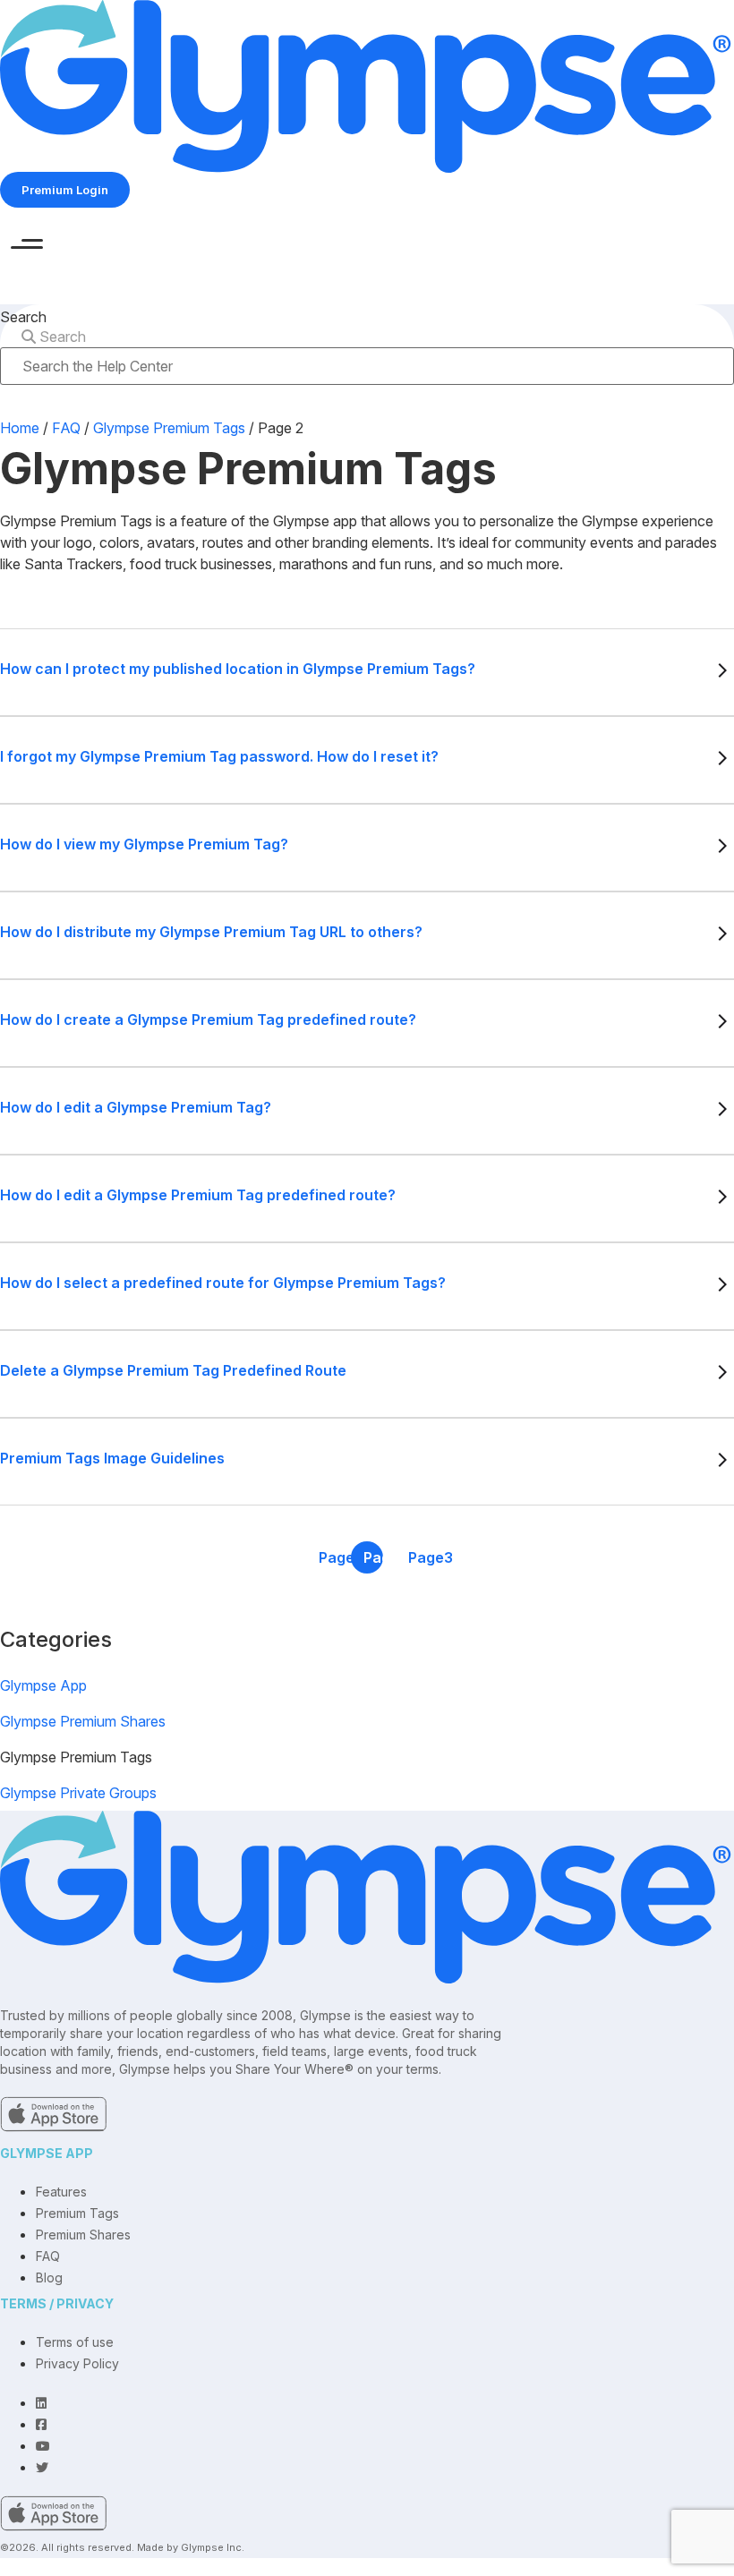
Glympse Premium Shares (83, 1721)
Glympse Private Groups (78, 1793)
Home (20, 428)
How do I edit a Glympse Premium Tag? (136, 1107)
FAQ (66, 428)
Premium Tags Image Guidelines (112, 1458)
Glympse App (43, 1685)
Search (23, 317)
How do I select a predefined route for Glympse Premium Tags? (223, 1283)
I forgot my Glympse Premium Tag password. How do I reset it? (219, 756)
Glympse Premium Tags (169, 428)
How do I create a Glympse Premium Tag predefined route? (208, 1019)
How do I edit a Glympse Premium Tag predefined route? (198, 1195)
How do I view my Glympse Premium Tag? (144, 844)
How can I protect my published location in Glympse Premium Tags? (238, 669)
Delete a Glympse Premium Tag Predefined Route (173, 1370)
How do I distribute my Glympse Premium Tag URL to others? (211, 932)
